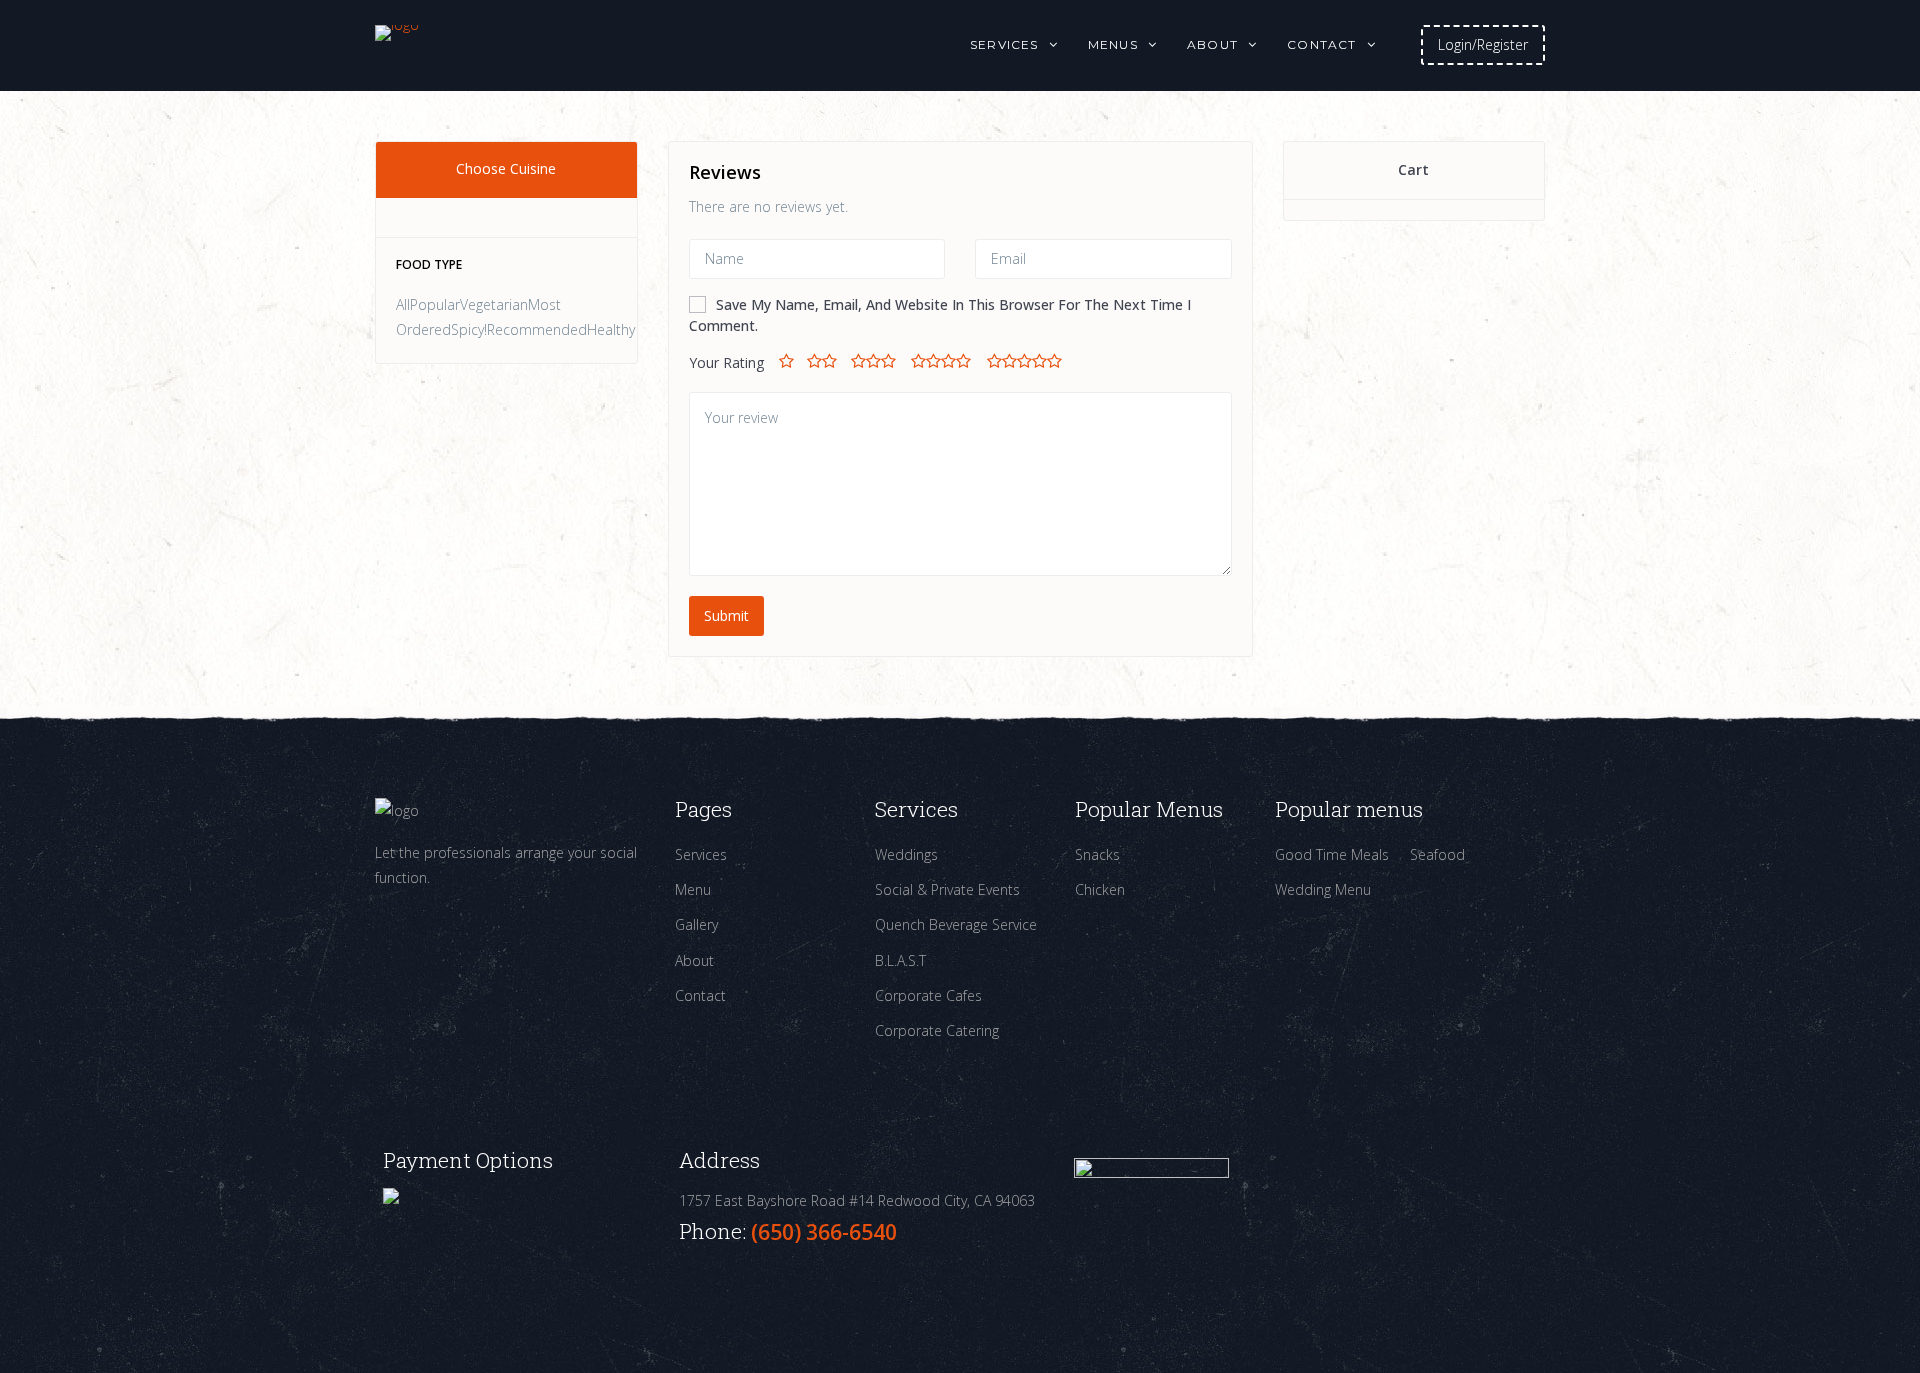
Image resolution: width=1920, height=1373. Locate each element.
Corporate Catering (937, 1030)
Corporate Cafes (928, 995)
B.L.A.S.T (900, 960)
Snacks (1097, 854)
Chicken (1100, 889)
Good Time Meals (1332, 854)
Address (719, 1160)
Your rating (726, 362)
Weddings (906, 854)
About (1212, 44)
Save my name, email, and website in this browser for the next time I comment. (940, 315)
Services (1004, 44)
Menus (1113, 44)
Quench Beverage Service (956, 924)
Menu (693, 889)
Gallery (696, 924)
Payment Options (468, 1160)
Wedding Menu (1323, 889)
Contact (1321, 44)
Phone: (715, 1231)
